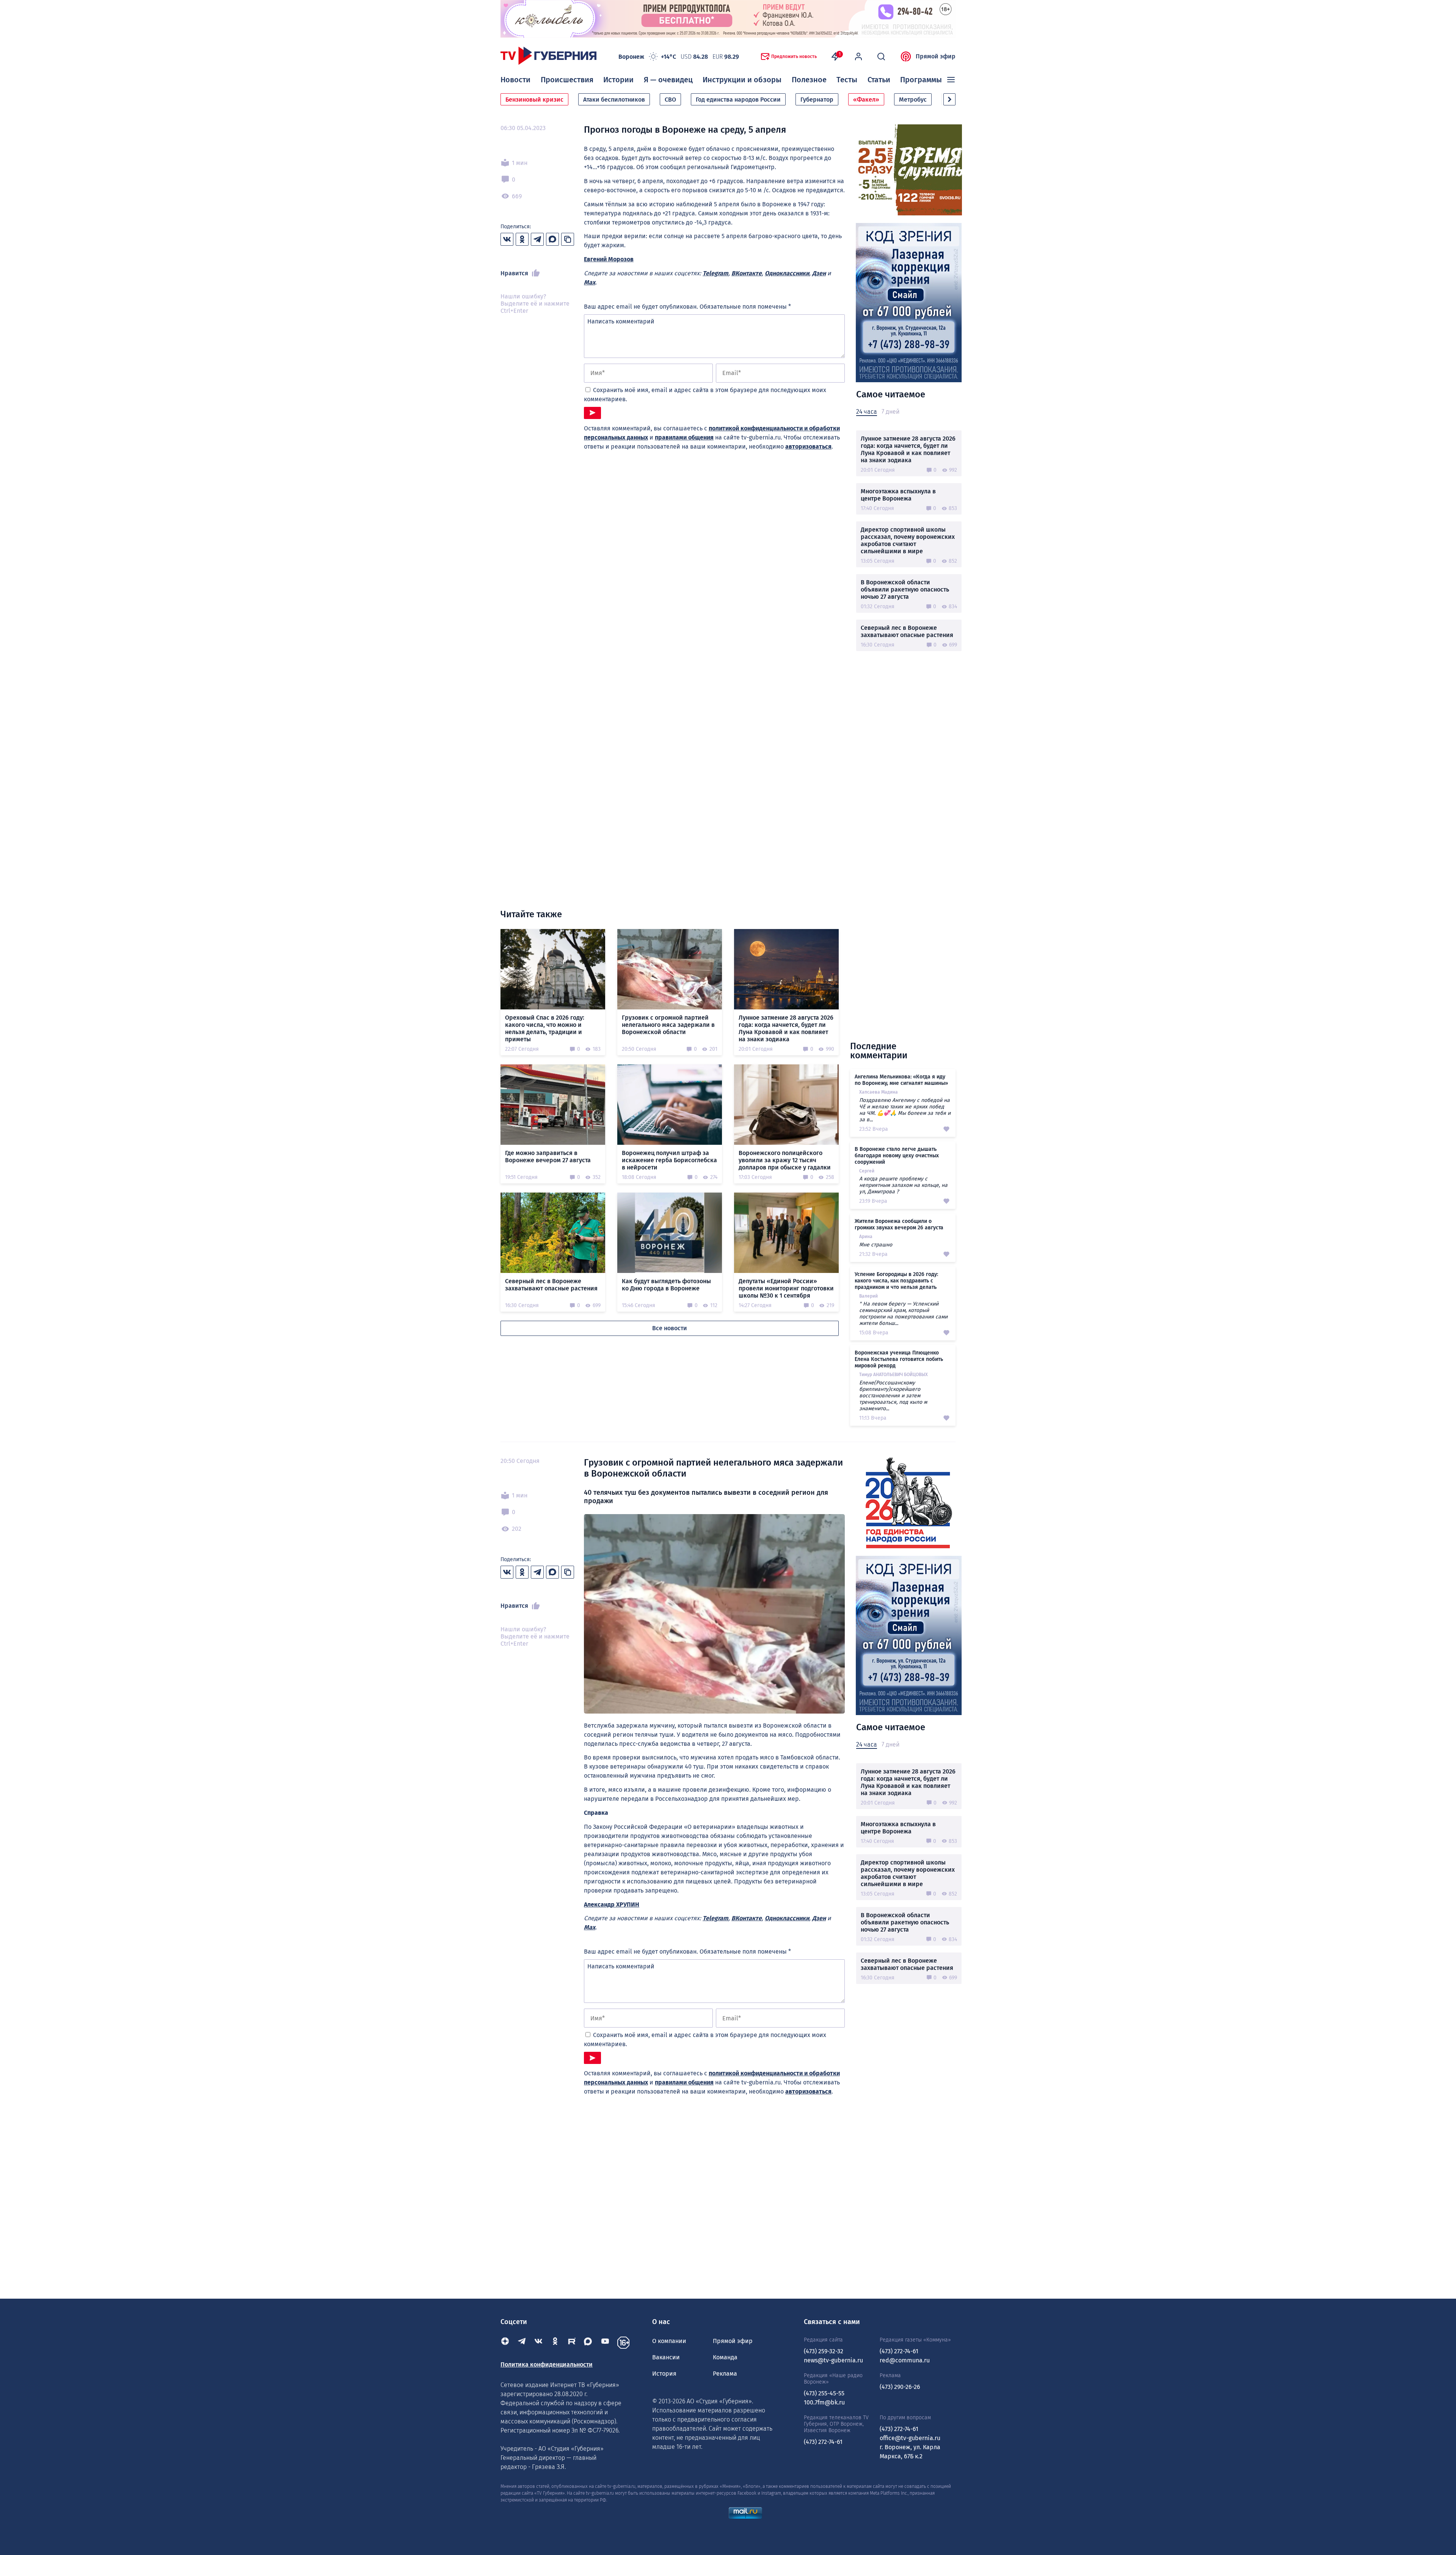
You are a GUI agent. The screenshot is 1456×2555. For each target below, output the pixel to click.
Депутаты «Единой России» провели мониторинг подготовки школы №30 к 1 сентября (786, 1288)
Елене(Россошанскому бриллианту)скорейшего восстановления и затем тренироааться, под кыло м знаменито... (893, 1396)
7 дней (890, 412)
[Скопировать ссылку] (568, 239)
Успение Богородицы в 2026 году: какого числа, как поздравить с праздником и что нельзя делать (896, 1281)
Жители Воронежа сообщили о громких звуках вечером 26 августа (899, 1224)
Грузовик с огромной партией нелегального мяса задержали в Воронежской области (668, 1025)
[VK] (538, 2343)
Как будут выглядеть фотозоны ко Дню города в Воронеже (666, 1285)
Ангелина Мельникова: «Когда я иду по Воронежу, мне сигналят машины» (901, 1080)
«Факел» (866, 100)
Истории (618, 80)
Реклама (725, 2374)
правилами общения (684, 437)
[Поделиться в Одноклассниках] (522, 239)
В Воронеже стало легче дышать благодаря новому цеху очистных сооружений (897, 1156)
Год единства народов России (738, 100)
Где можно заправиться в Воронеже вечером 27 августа (548, 1157)
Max (590, 282)
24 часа (867, 412)
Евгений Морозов (609, 259)
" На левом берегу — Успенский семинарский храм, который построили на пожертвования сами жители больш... (903, 1314)
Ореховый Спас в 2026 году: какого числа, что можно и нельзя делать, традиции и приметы (545, 1028)
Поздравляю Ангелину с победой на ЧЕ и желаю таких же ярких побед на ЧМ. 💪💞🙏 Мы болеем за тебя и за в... (905, 1110)
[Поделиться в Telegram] (537, 239)
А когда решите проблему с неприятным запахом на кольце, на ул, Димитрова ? (903, 1185)
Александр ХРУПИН (612, 1904)
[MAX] (588, 2343)
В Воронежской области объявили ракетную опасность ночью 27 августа (905, 589)
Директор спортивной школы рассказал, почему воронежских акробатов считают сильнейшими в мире (908, 540)
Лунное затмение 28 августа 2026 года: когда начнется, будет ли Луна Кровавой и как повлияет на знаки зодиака (908, 449)
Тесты (847, 80)
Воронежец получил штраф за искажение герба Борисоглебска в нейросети (669, 1160)
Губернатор (817, 100)
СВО (670, 100)
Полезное (809, 80)
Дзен (819, 273)
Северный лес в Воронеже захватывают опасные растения (907, 631)
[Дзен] (505, 2343)
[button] (949, 99)
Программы (921, 80)
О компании (669, 2341)
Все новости (670, 1328)
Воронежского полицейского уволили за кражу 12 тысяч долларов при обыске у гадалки (785, 1160)
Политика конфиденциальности (547, 2364)
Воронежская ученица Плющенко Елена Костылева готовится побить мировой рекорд (899, 1359)
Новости (515, 80)
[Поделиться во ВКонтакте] (507, 239)
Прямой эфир (936, 56)
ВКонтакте (747, 273)
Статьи (879, 80)
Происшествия (567, 80)
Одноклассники (787, 273)
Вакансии (666, 2357)
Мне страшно (876, 1245)
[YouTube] (605, 2343)
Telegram (715, 273)
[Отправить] (592, 413)
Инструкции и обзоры (742, 80)
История (664, 2374)
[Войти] (858, 56)
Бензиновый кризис (534, 100)
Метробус (913, 100)
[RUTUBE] (572, 2343)
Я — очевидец (668, 80)
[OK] (555, 2343)
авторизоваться (808, 446)
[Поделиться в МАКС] (552, 239)
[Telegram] (522, 2343)
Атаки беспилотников (614, 100)
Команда (725, 2357)
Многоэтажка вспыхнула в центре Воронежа (898, 495)
